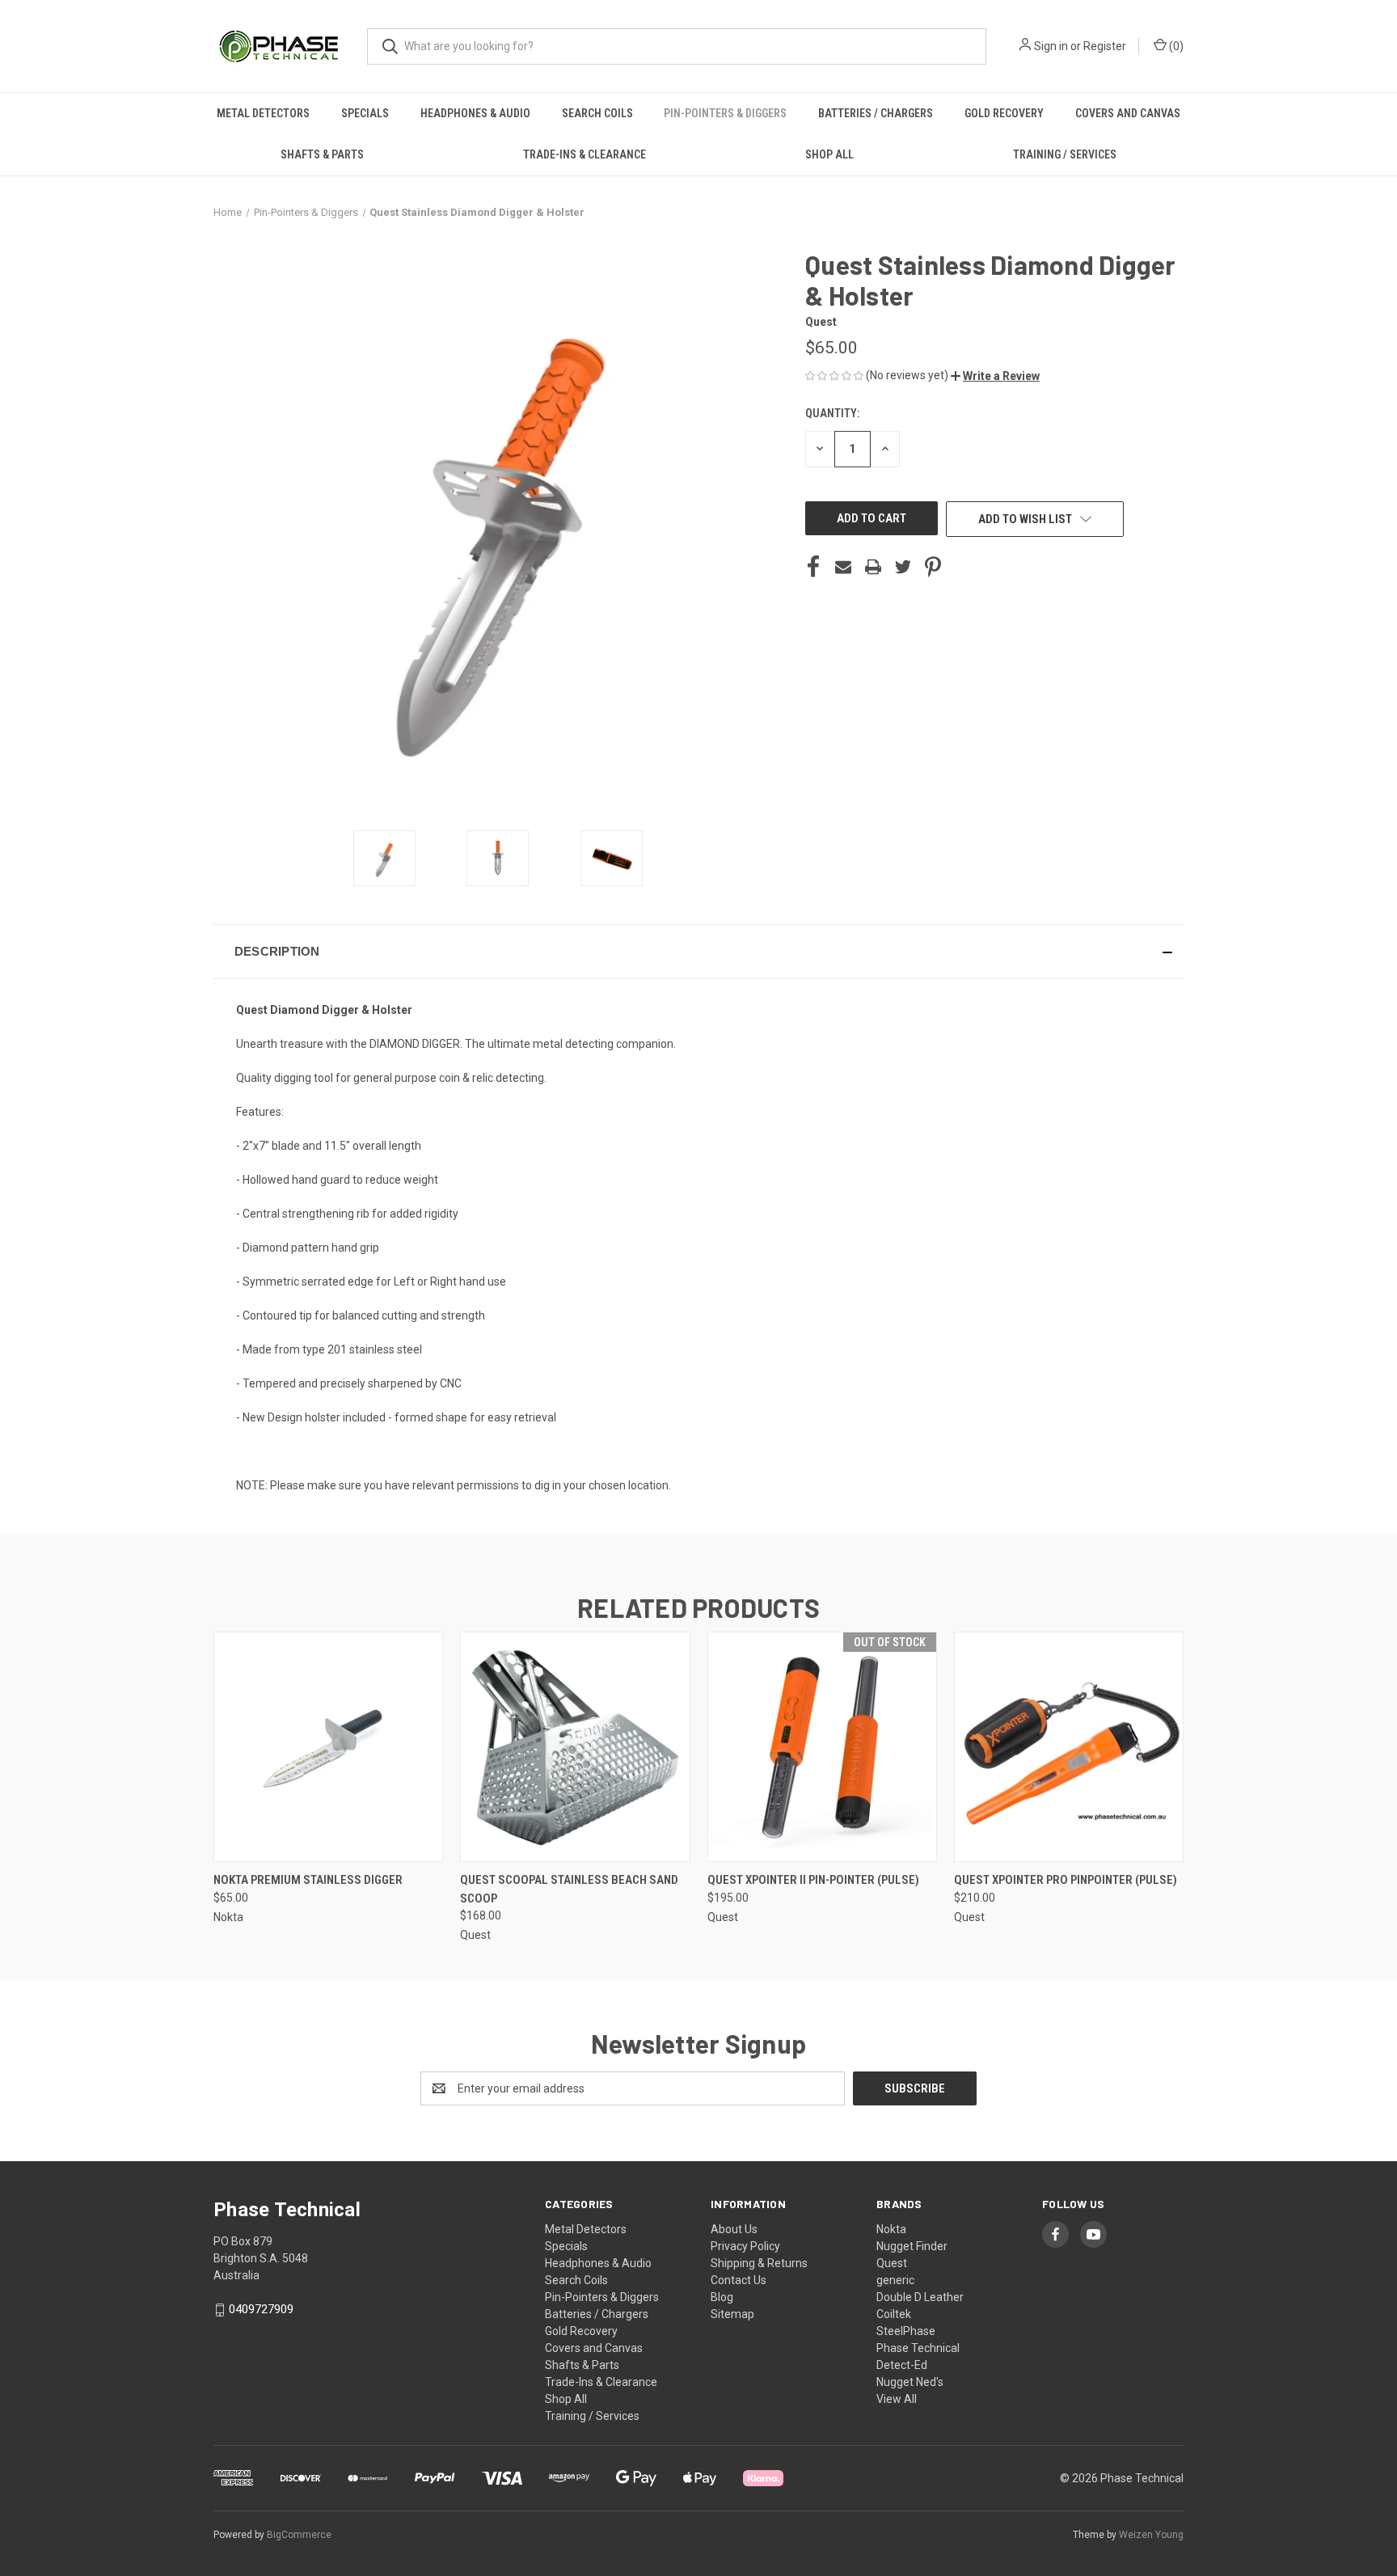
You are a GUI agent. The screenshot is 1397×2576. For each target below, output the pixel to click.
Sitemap (732, 2314)
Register (1105, 46)
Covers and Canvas (1128, 113)
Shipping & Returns (759, 2263)
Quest (892, 2263)
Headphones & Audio (475, 113)
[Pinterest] (933, 567)
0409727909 (261, 2309)
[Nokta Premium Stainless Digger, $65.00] (328, 1747)
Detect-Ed (902, 2365)
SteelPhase (906, 2331)
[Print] (873, 567)
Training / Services (1065, 154)
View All (897, 2399)
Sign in (1051, 46)
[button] (995, 376)
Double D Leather (920, 2297)
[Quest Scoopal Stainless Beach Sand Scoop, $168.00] (575, 1747)
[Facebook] (813, 567)
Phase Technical (918, 2348)
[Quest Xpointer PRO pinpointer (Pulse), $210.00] (1069, 1747)
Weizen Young (1151, 2535)
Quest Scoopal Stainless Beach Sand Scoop (569, 1889)
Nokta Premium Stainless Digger (308, 1880)
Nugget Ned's (910, 2382)
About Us (734, 2229)
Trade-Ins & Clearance (585, 154)
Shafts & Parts (322, 154)
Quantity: (832, 413)
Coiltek (894, 2314)
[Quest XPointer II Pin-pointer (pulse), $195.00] (822, 1747)
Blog (722, 2297)
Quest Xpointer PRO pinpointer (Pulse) (1066, 1880)
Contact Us (739, 2280)
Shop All (829, 154)
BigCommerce (299, 2535)
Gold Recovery (1004, 113)
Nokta (891, 2229)
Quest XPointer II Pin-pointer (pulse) (813, 1880)
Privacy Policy (745, 2246)
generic (895, 2280)
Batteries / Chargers (876, 113)
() (1175, 46)
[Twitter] (903, 567)
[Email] (843, 567)
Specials (365, 113)
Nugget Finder (912, 2246)
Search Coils (597, 113)
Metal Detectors (263, 113)
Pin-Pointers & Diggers (725, 113)
